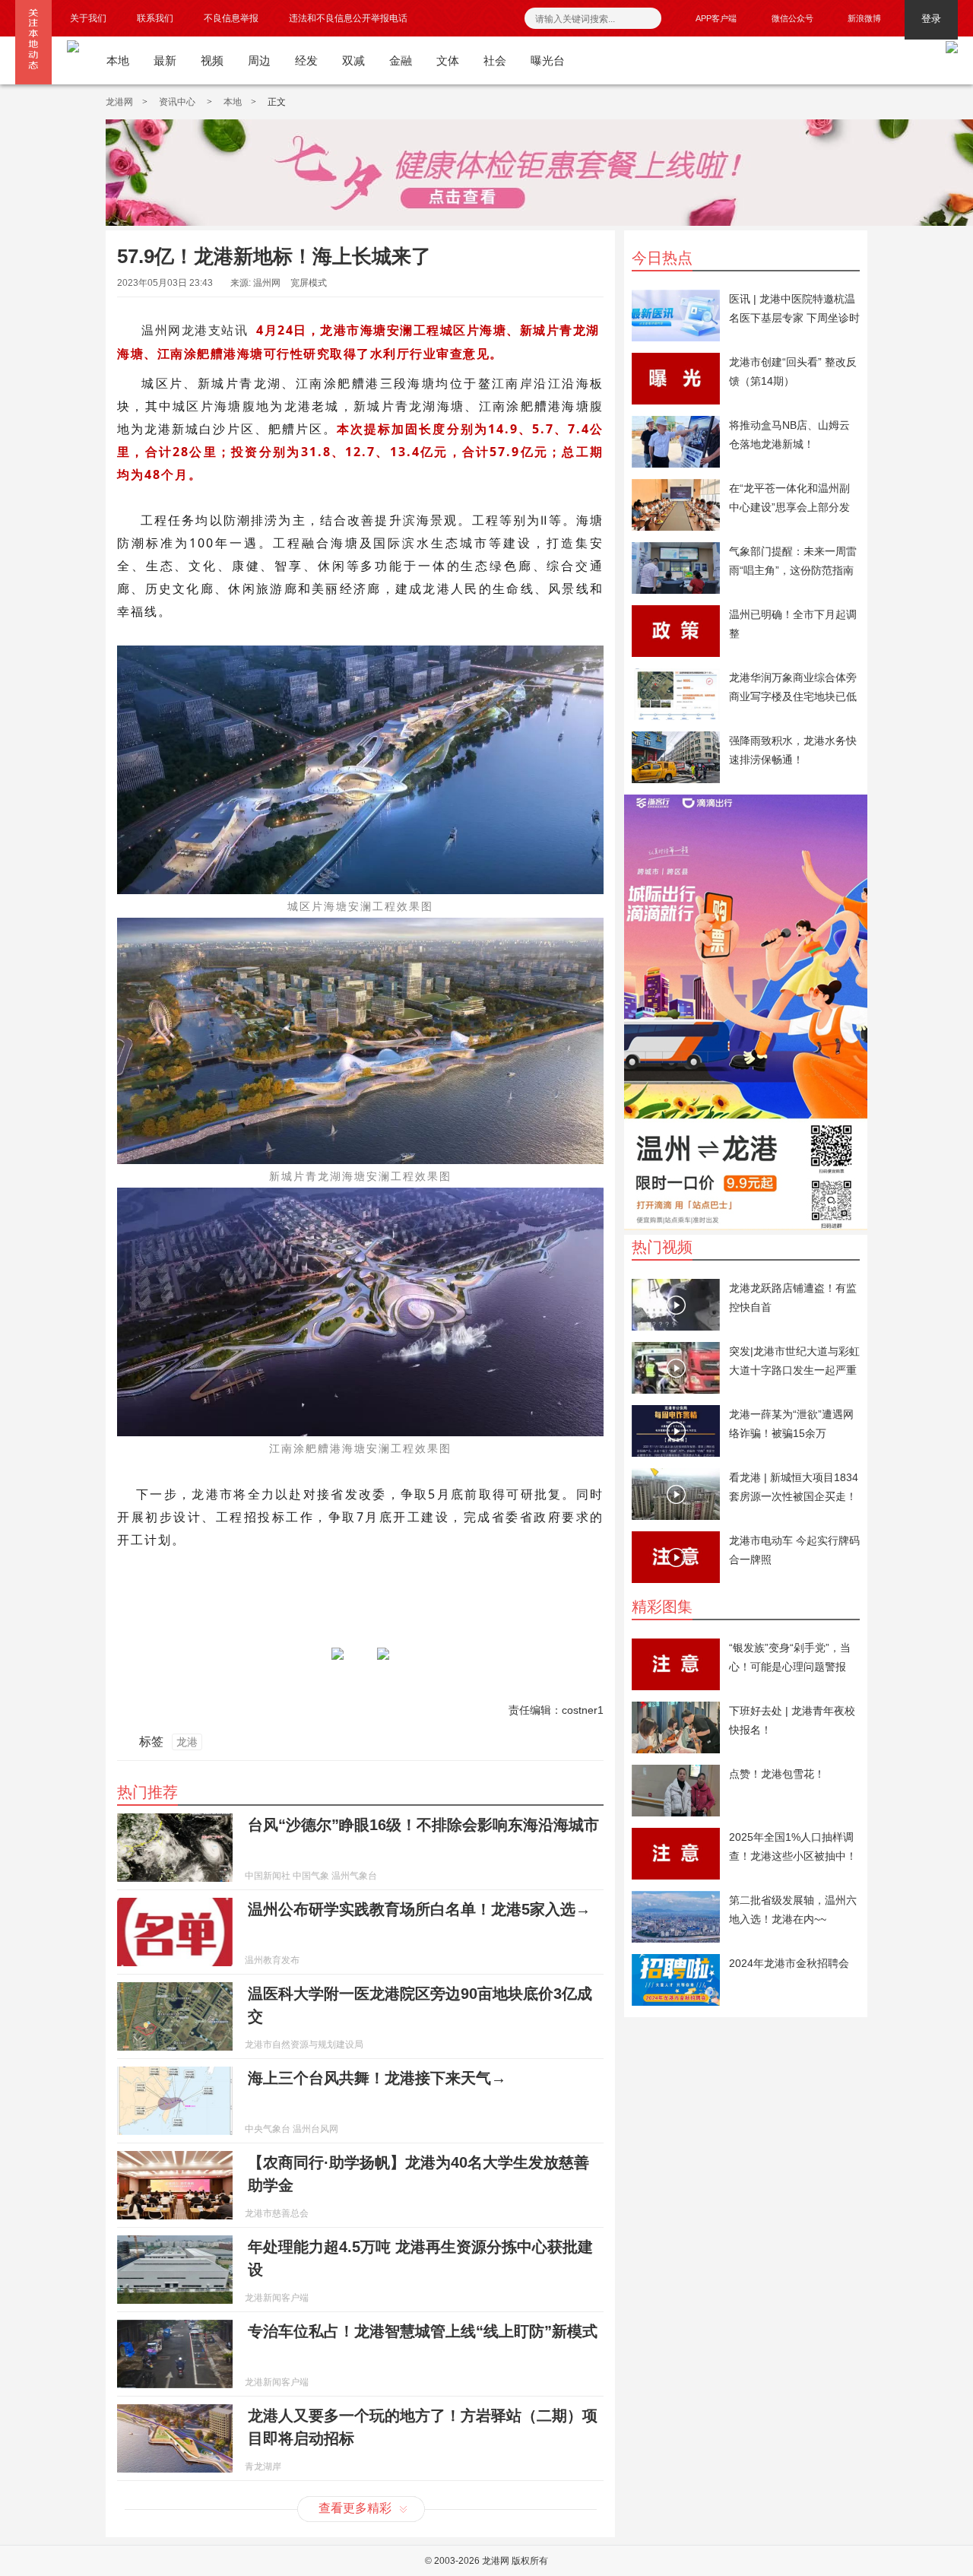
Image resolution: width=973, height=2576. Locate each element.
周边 (259, 60)
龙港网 (119, 102)
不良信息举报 (231, 18)
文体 (448, 60)
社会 (495, 60)
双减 (353, 60)
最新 (165, 60)
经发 (306, 60)
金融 (401, 60)
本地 (118, 60)
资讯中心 (178, 102)
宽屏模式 (309, 283)
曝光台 (548, 60)
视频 (212, 60)
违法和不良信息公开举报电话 (348, 18)
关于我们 (88, 18)
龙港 (187, 1742)
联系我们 (155, 18)
